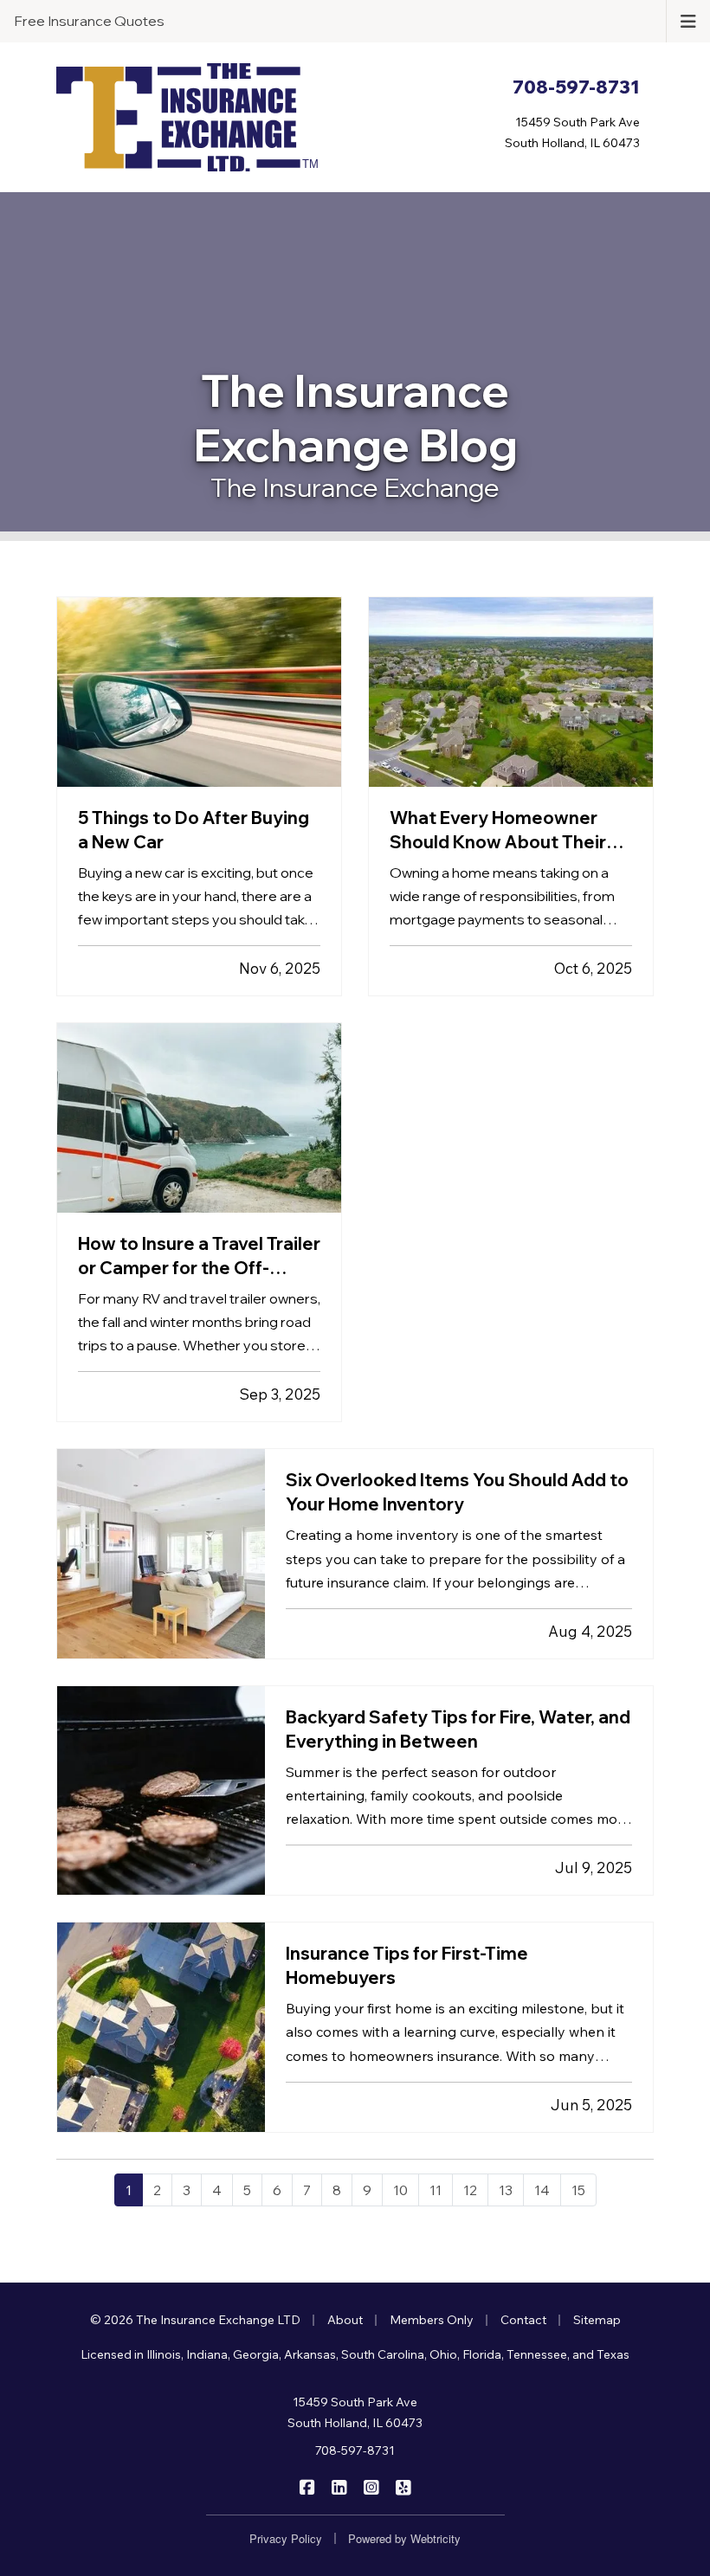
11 (436, 2190)
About (345, 2320)
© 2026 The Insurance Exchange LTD (195, 2320)
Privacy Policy (286, 2538)
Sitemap (597, 2320)
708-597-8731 (355, 2450)
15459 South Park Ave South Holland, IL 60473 (355, 2412)
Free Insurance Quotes (89, 21)
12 (470, 2190)
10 (400, 2190)
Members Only (432, 2320)
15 (578, 2190)
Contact (523, 2320)
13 (506, 2190)
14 (542, 2190)
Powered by (404, 2538)
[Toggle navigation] (688, 20)
